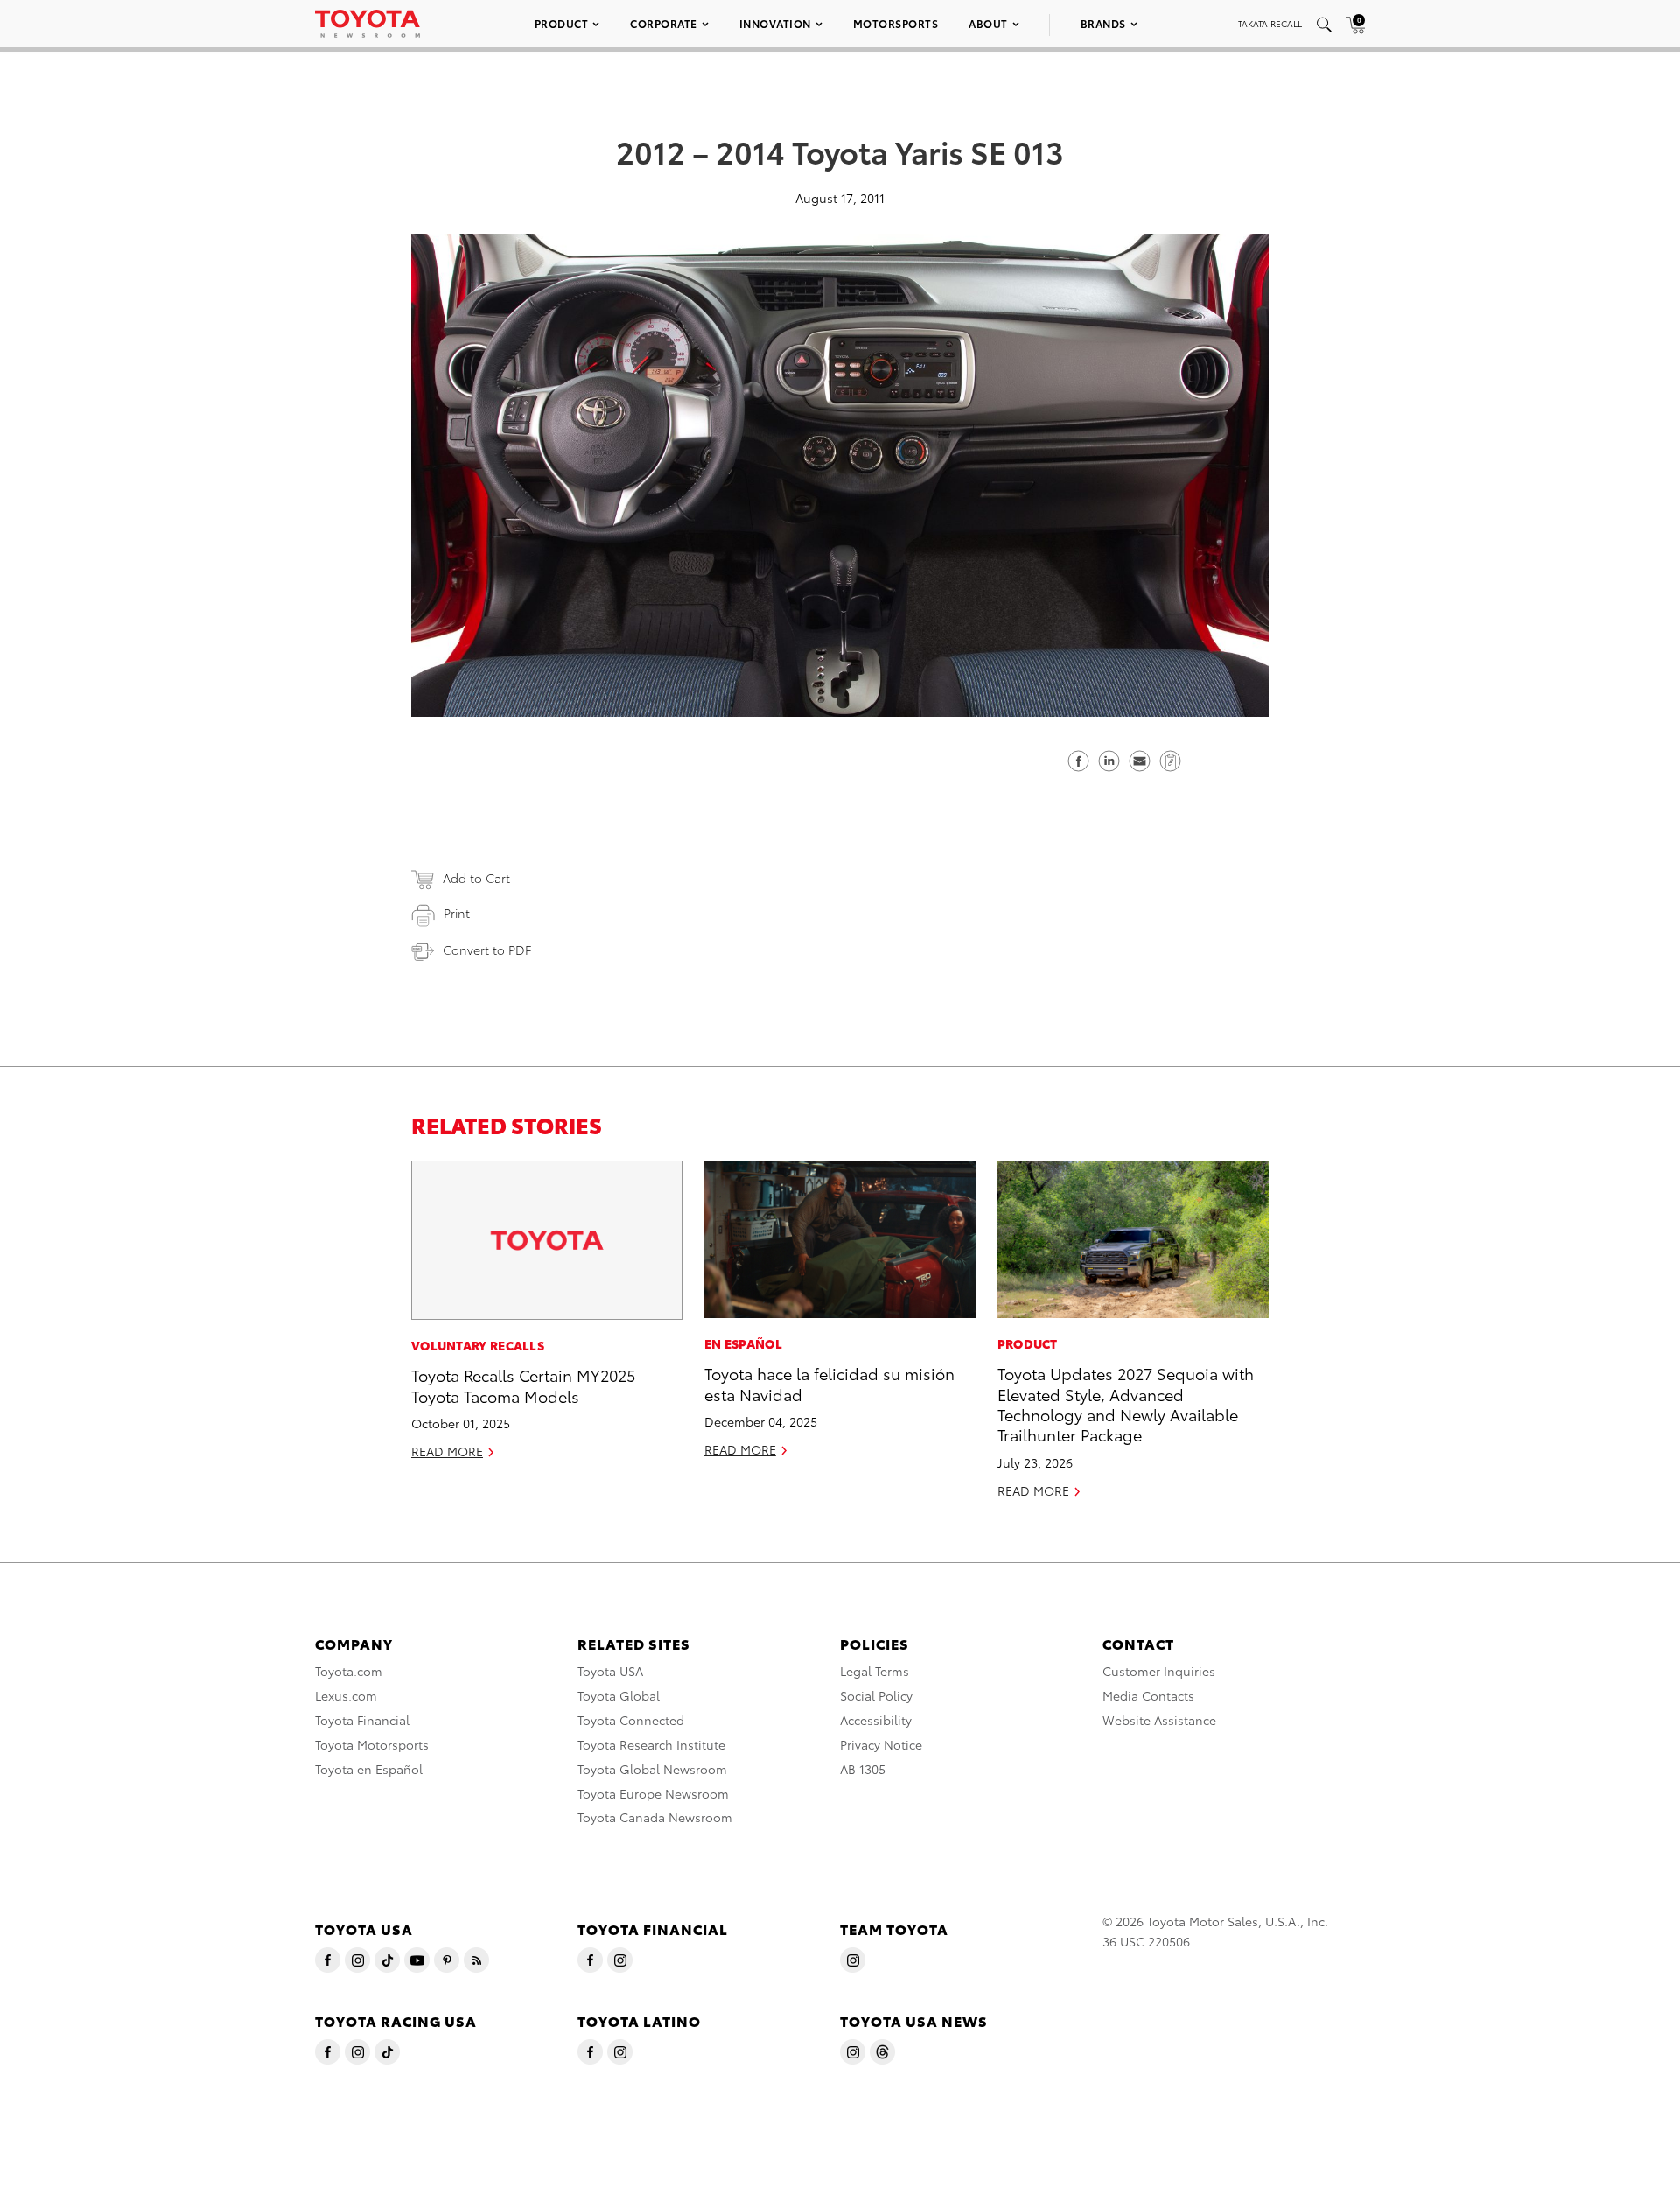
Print (457, 913)
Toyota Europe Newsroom (653, 1793)
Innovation (775, 23)
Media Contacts (1148, 1695)
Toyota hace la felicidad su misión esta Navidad (829, 1383)
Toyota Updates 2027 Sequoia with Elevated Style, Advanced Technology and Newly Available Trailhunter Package (1126, 1403)
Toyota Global (619, 1695)
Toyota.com (349, 1671)
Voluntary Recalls (478, 1345)
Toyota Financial (362, 1720)
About (988, 23)
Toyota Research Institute (651, 1744)
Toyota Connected (631, 1720)
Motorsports (896, 23)
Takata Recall (1270, 23)
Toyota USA (610, 1671)
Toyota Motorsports (372, 1744)
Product (562, 23)
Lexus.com (346, 1695)
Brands (1103, 23)
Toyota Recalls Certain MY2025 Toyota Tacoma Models (523, 1385)
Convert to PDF (487, 950)
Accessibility (876, 1720)
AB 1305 (863, 1769)
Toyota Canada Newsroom (655, 1817)
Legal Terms (875, 1671)
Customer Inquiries (1159, 1671)
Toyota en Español (369, 1769)
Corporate (664, 23)
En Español (743, 1343)
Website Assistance (1159, 1720)
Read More (447, 1451)
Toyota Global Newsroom (652, 1769)
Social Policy (876, 1695)
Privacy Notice (881, 1744)
